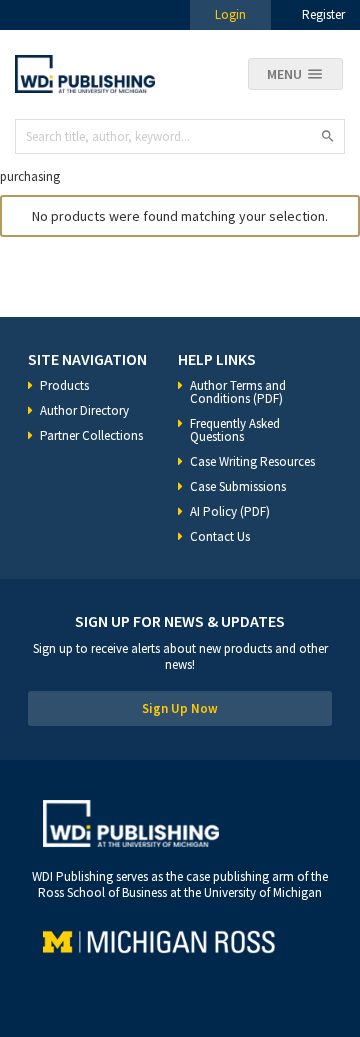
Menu (284, 74)
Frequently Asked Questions (235, 430)
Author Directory (84, 410)
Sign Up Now (180, 708)
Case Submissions (238, 486)
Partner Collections (91, 435)
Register (323, 14)
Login (230, 14)
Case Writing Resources (252, 461)
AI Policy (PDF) (230, 511)
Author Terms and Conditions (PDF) (238, 392)
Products (64, 385)
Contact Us (220, 536)
